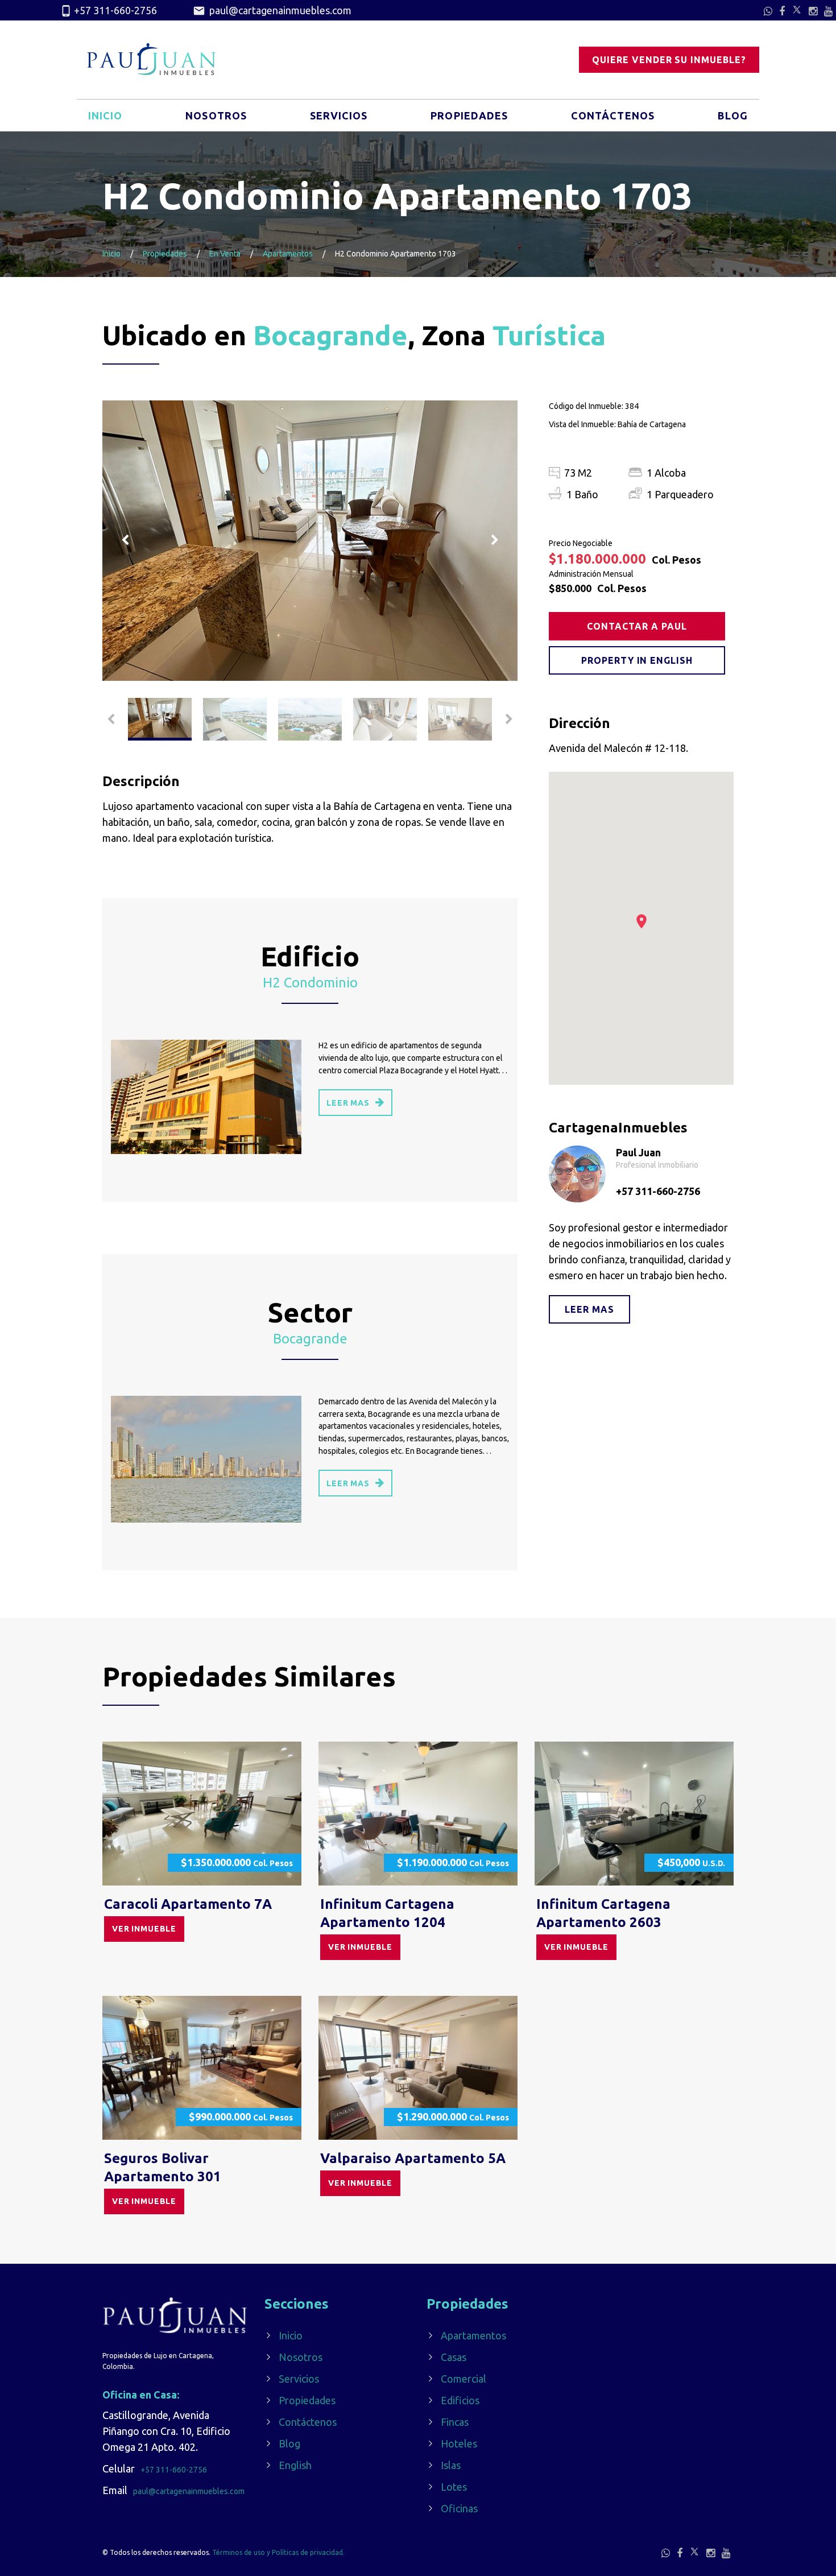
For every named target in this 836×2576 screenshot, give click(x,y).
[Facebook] (782, 11)
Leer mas (589, 1309)
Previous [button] (125, 540)
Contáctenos (613, 115)
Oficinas (459, 2508)
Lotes (454, 2487)
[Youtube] (828, 11)
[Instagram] (813, 11)
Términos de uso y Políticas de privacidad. (278, 2552)
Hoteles (459, 2443)
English (295, 2465)
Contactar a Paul (637, 626)
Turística (549, 335)
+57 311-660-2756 (115, 10)
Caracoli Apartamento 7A (188, 1904)
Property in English (637, 660)
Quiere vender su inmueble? (669, 60)
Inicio (105, 115)
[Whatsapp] (768, 11)
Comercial (463, 2379)
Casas (454, 2357)
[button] (642, 921)
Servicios (339, 115)
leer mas (348, 1103)
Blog (733, 115)
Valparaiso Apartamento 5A (413, 2158)
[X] (797, 10)
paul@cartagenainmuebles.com (279, 10)
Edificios (460, 2400)
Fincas (455, 2422)
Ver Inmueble (144, 1929)
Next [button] (495, 540)
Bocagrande (330, 335)
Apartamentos (288, 254)
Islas (451, 2465)
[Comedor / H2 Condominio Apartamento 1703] (310, 541)
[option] (310, 541)
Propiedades (469, 115)
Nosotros (216, 115)
